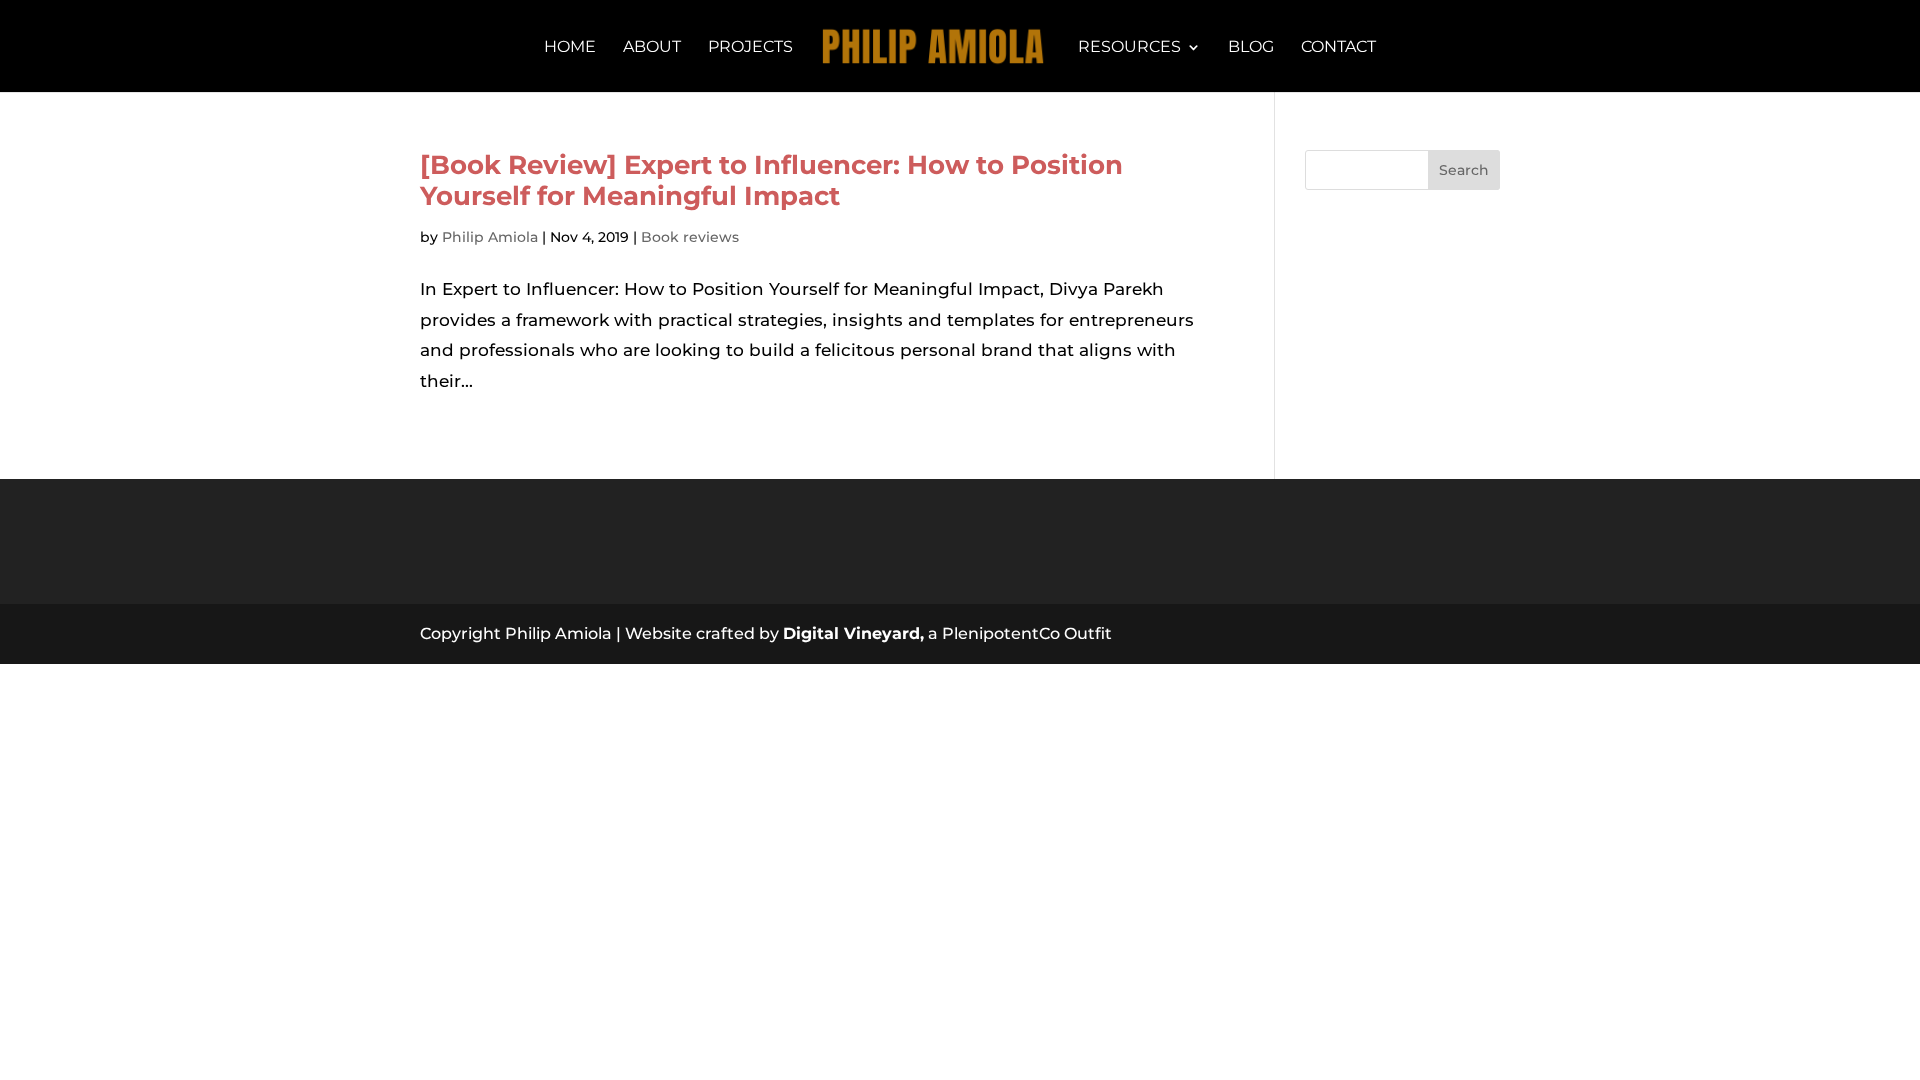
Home (570, 48)
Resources (1129, 48)
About (652, 48)
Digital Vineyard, (853, 633)
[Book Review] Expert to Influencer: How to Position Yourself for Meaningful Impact (771, 180)
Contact (1338, 48)
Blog (1251, 48)
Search (1464, 170)
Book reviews (690, 237)
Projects (750, 48)
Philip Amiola (490, 237)
